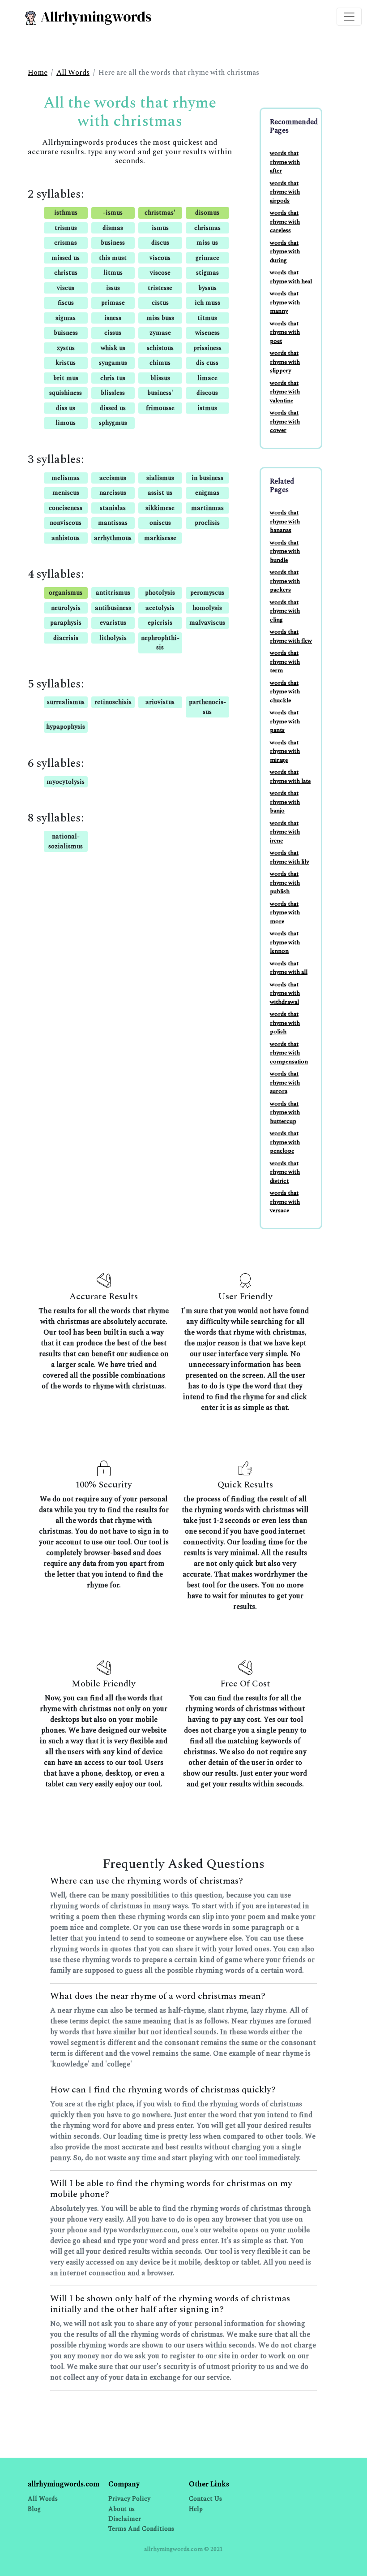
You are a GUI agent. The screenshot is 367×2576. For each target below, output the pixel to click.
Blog (34, 2509)
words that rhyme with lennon (285, 942)
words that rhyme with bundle (285, 551)
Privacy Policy (129, 2499)
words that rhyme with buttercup (285, 1113)
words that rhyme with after (285, 162)
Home (38, 73)
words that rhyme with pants (285, 721)
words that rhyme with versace (285, 1202)
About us (122, 2509)
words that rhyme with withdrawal (285, 993)
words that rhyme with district (285, 1172)
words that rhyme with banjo (285, 802)
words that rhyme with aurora (285, 1083)
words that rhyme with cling (285, 611)
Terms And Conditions (141, 2529)
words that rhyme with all (289, 968)
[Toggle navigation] (349, 17)
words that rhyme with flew (291, 636)
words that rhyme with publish (285, 883)
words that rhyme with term (285, 662)
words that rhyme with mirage (285, 751)
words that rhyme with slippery (285, 362)
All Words (73, 73)
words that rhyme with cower (285, 421)
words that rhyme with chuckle (285, 692)
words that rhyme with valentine (285, 392)
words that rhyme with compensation (289, 1053)
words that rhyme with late (290, 777)
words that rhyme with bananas (285, 521)
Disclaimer (125, 2519)
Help (196, 2509)
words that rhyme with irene (285, 832)
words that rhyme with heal (291, 277)
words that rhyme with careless (285, 222)
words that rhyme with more (285, 913)
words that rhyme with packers (285, 581)
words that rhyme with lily (289, 857)
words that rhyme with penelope (285, 1142)
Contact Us (205, 2499)
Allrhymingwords (95, 17)
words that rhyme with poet (285, 332)
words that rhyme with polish (285, 1023)
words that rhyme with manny (285, 302)
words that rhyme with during (285, 252)
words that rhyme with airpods (285, 192)
